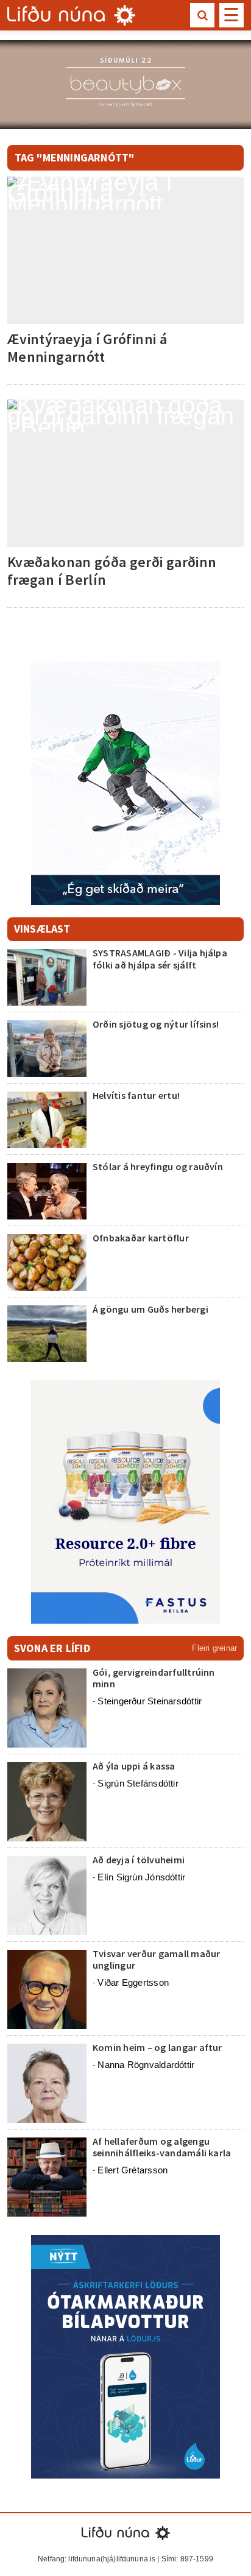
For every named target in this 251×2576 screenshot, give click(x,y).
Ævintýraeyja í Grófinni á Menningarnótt (87, 348)
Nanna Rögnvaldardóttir (146, 2065)
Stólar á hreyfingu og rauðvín (158, 1166)
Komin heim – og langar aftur (157, 2047)
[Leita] (202, 15)
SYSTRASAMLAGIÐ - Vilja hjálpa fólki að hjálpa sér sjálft (160, 958)
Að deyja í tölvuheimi (140, 1860)
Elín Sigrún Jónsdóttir (141, 1877)
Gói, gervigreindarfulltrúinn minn (154, 1678)
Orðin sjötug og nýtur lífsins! (156, 1024)
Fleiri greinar (214, 1648)
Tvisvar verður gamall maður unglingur (156, 1959)
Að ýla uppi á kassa (134, 1766)
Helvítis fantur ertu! (136, 1095)
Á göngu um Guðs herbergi (151, 1309)
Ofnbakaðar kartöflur (141, 1238)
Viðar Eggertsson (133, 1982)
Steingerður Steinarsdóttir (150, 1701)
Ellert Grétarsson (133, 2170)
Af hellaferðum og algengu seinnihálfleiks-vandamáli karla (162, 2147)
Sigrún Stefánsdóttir (138, 1783)
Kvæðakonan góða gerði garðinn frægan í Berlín (112, 571)
